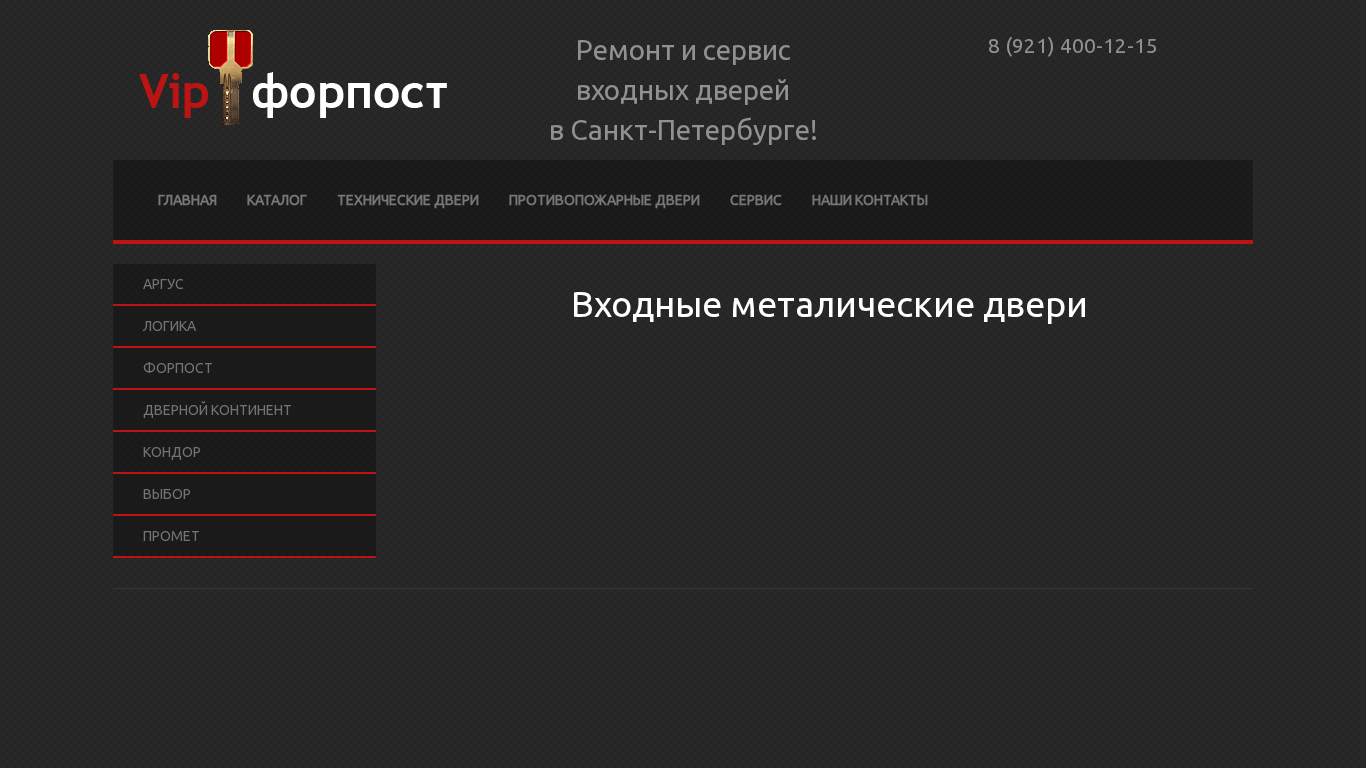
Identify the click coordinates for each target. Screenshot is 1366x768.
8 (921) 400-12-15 (1073, 45)
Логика (169, 326)
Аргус (163, 284)
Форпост (178, 368)
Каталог (277, 200)
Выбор (167, 494)
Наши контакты (870, 200)
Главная (187, 200)
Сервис (756, 200)
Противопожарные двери (604, 200)
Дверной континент (217, 410)
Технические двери (408, 200)
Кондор (172, 452)
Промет (171, 536)
